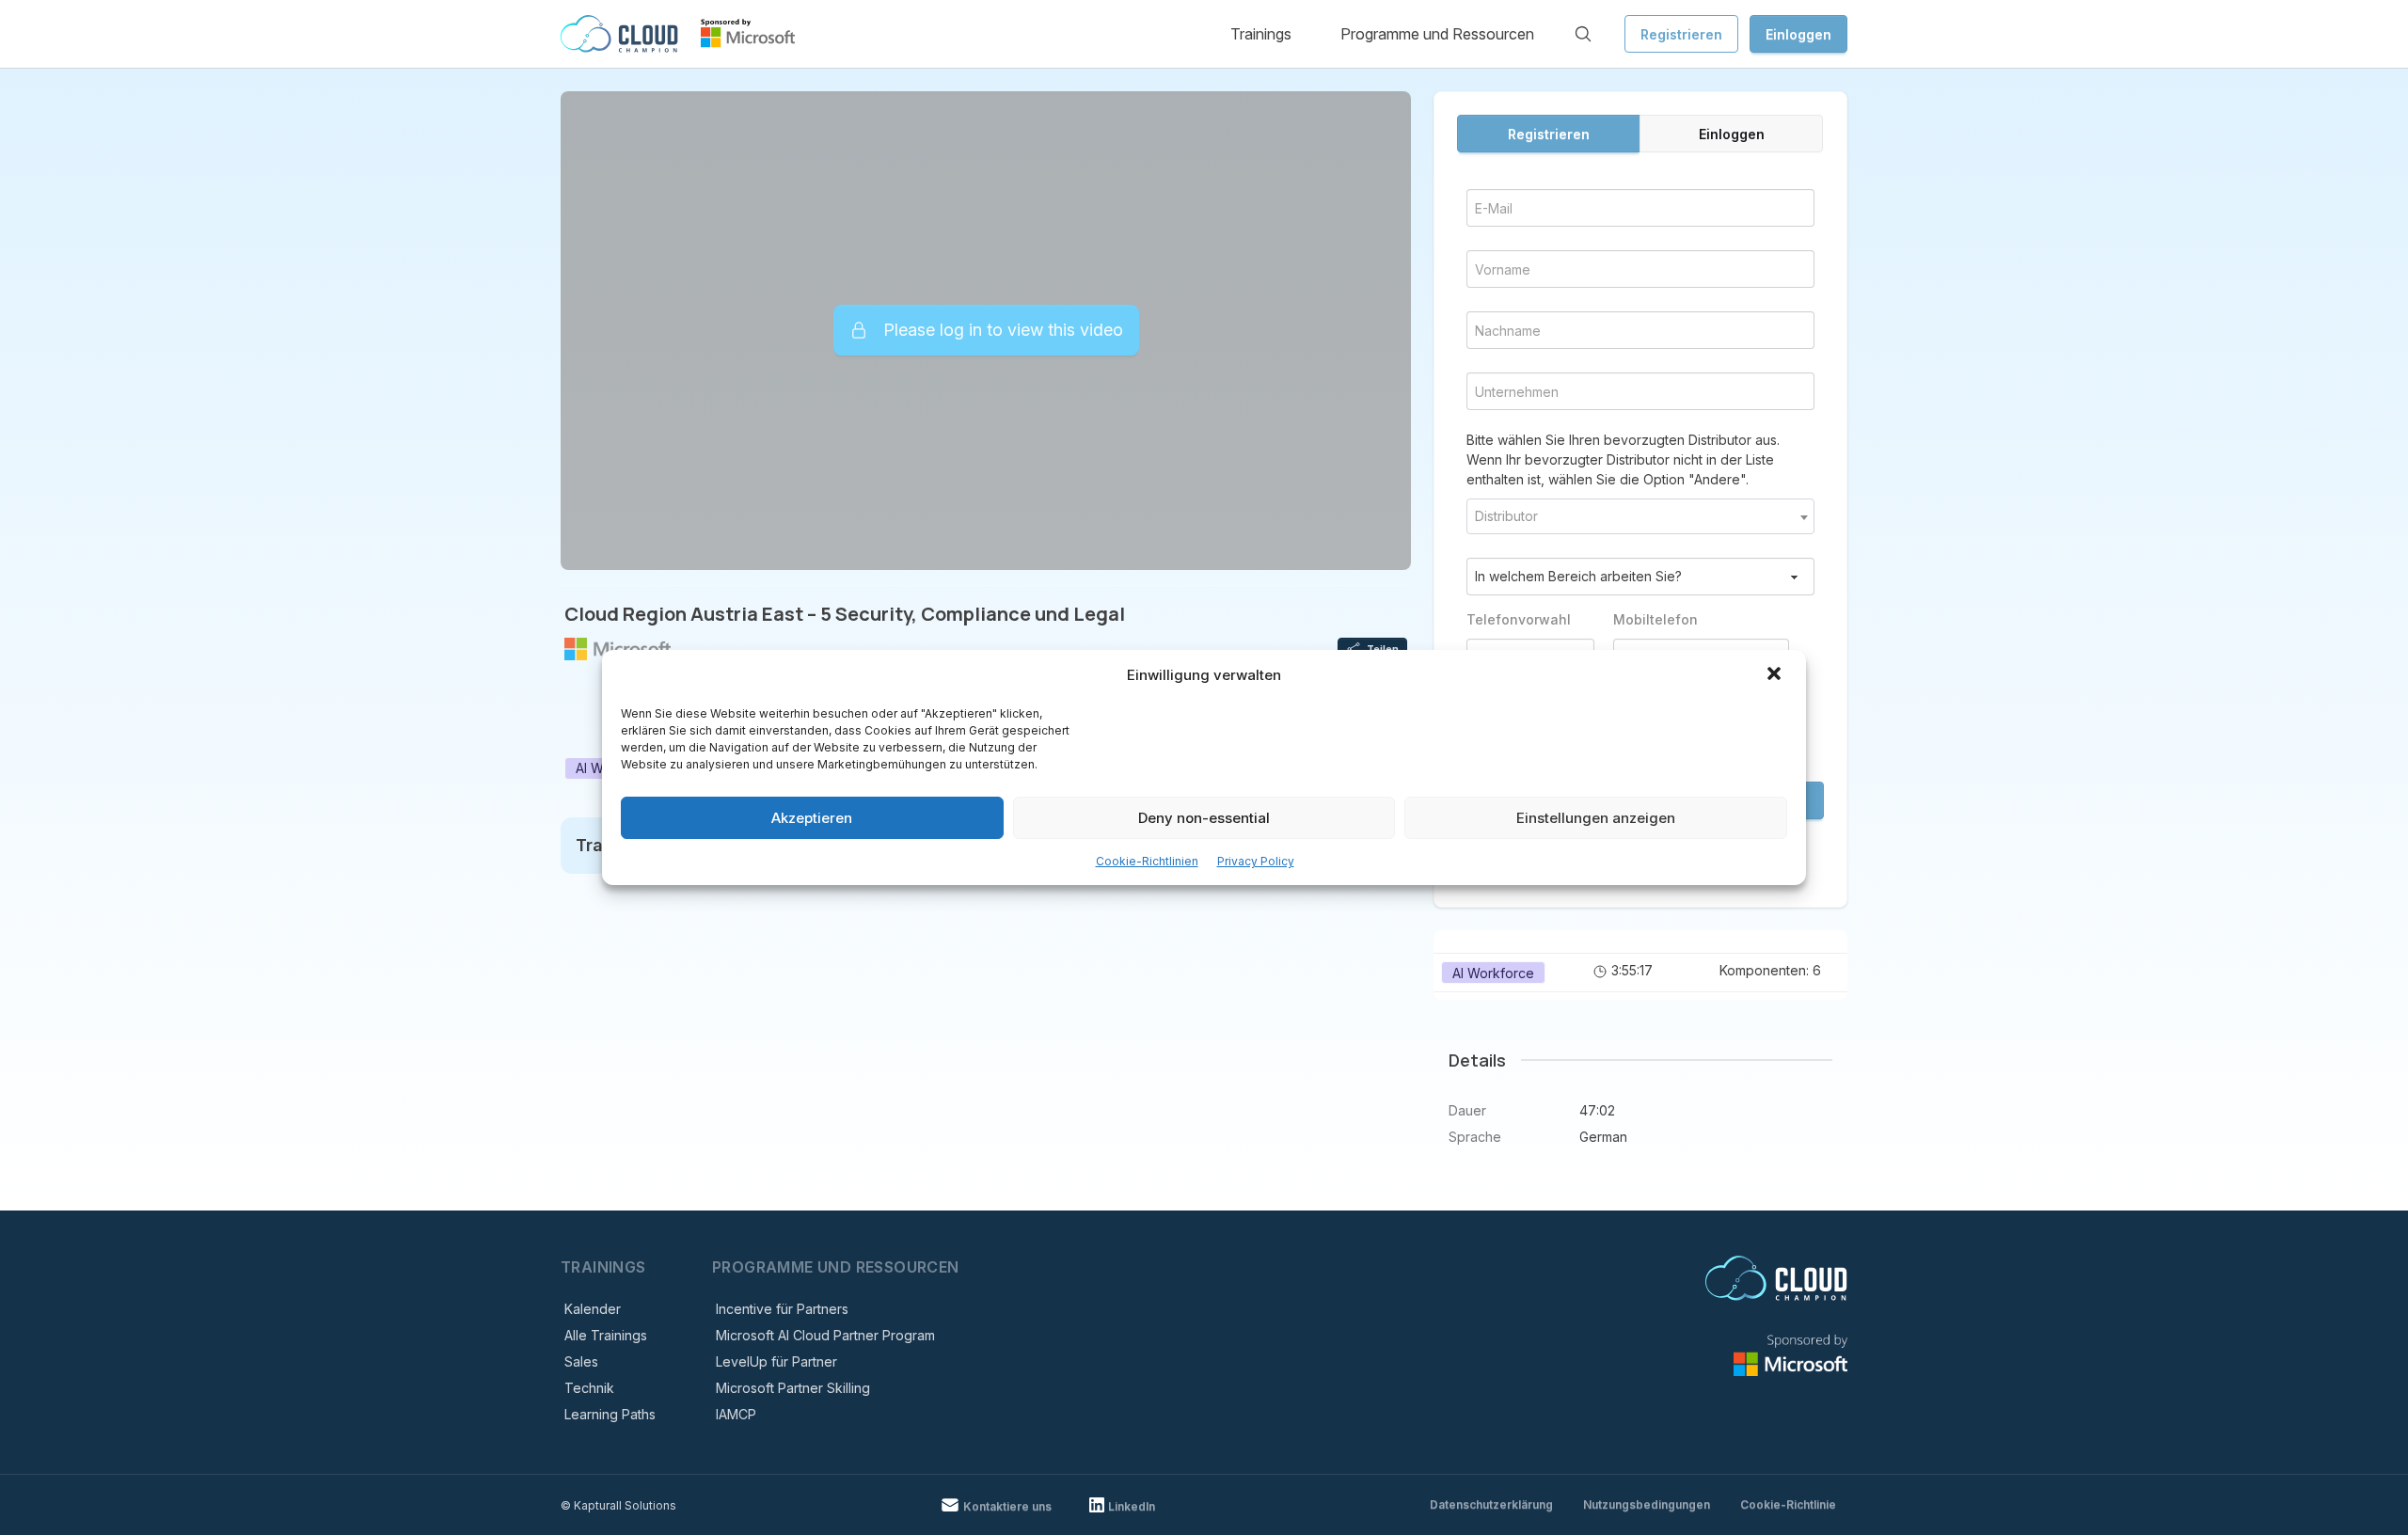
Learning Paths (610, 1414)
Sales (581, 1361)
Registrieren (1681, 34)
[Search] (1583, 34)
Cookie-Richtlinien (1147, 861)
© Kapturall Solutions (618, 1505)
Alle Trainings (606, 1335)
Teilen (1383, 649)
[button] (1776, 675)
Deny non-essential (1204, 818)
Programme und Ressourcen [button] (1437, 34)
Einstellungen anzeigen (1596, 818)
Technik (589, 1388)
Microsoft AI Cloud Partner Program (825, 1335)
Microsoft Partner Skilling (793, 1388)
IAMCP (736, 1414)
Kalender (593, 1309)
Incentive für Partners (782, 1309)
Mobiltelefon (1655, 619)
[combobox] (1640, 516)
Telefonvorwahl (1519, 619)
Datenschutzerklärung (1491, 1504)
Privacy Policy (1256, 861)
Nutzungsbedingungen (1647, 1504)
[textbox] (1640, 516)
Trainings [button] (1261, 34)
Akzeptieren (812, 818)
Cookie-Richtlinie (1788, 1504)
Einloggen (1798, 34)
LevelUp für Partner (776, 1361)
